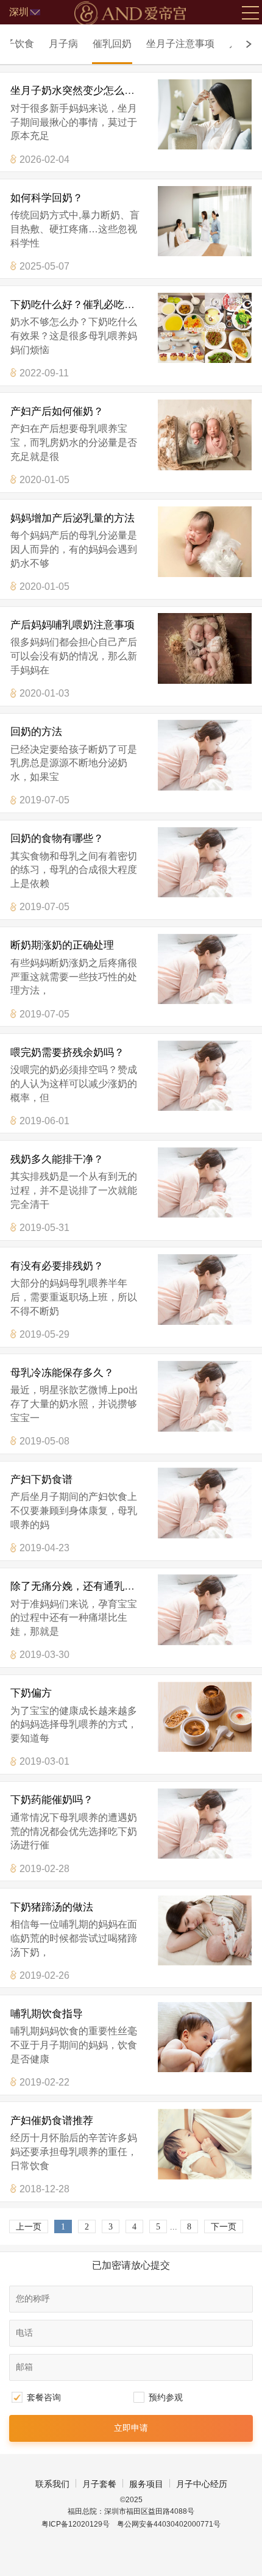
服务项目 (146, 2484)
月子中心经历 (202, 2484)
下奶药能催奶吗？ (52, 1799)
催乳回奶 (112, 43)
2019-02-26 (44, 1975)
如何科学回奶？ (47, 198)
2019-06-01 (44, 1121)
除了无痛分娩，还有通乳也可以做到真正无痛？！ (124, 1586)
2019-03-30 (44, 1654)
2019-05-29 (44, 1334)
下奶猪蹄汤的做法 (52, 1907)
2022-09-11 (44, 373)
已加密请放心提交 (131, 2265)
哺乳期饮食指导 (47, 2014)
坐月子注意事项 (180, 43)
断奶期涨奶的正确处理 (62, 945)
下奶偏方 (31, 1693)
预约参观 (166, 2397)
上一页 (29, 2227)
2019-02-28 (44, 1868)
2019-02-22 (44, 2082)
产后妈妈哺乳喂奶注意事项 (73, 625)
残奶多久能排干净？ (57, 1159)
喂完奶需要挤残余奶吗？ (67, 1052)
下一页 (224, 2227)
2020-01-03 (44, 693)
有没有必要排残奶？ (57, 1266)
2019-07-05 (44, 800)
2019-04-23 (44, 1548)
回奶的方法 (36, 731)
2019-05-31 (44, 1227)
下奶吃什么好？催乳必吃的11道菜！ (93, 304)
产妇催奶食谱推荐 (52, 2120)
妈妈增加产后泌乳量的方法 (73, 518)
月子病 (63, 43)
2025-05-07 (44, 266)
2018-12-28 (44, 2189)
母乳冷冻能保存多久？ (62, 1372)
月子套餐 (99, 2484)
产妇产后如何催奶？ (57, 411)
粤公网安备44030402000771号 (169, 2524)
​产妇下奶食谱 (41, 1479)
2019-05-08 (44, 1441)
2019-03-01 (44, 1761)
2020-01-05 (44, 479)
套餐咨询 (44, 2397)
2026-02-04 (44, 159)
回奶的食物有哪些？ (57, 838)
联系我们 (52, 2484)
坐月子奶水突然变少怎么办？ (78, 90)
